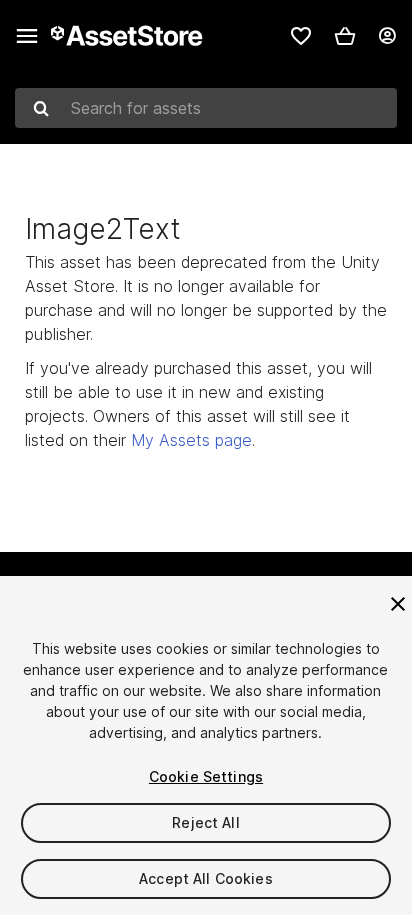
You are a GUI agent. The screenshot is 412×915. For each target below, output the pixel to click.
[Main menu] (27, 36)
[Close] (398, 604)
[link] (301, 36)
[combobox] (206, 108)
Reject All (205, 822)
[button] (345, 36)
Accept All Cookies (206, 878)
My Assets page (191, 440)
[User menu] (387, 36)
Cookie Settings (206, 776)
